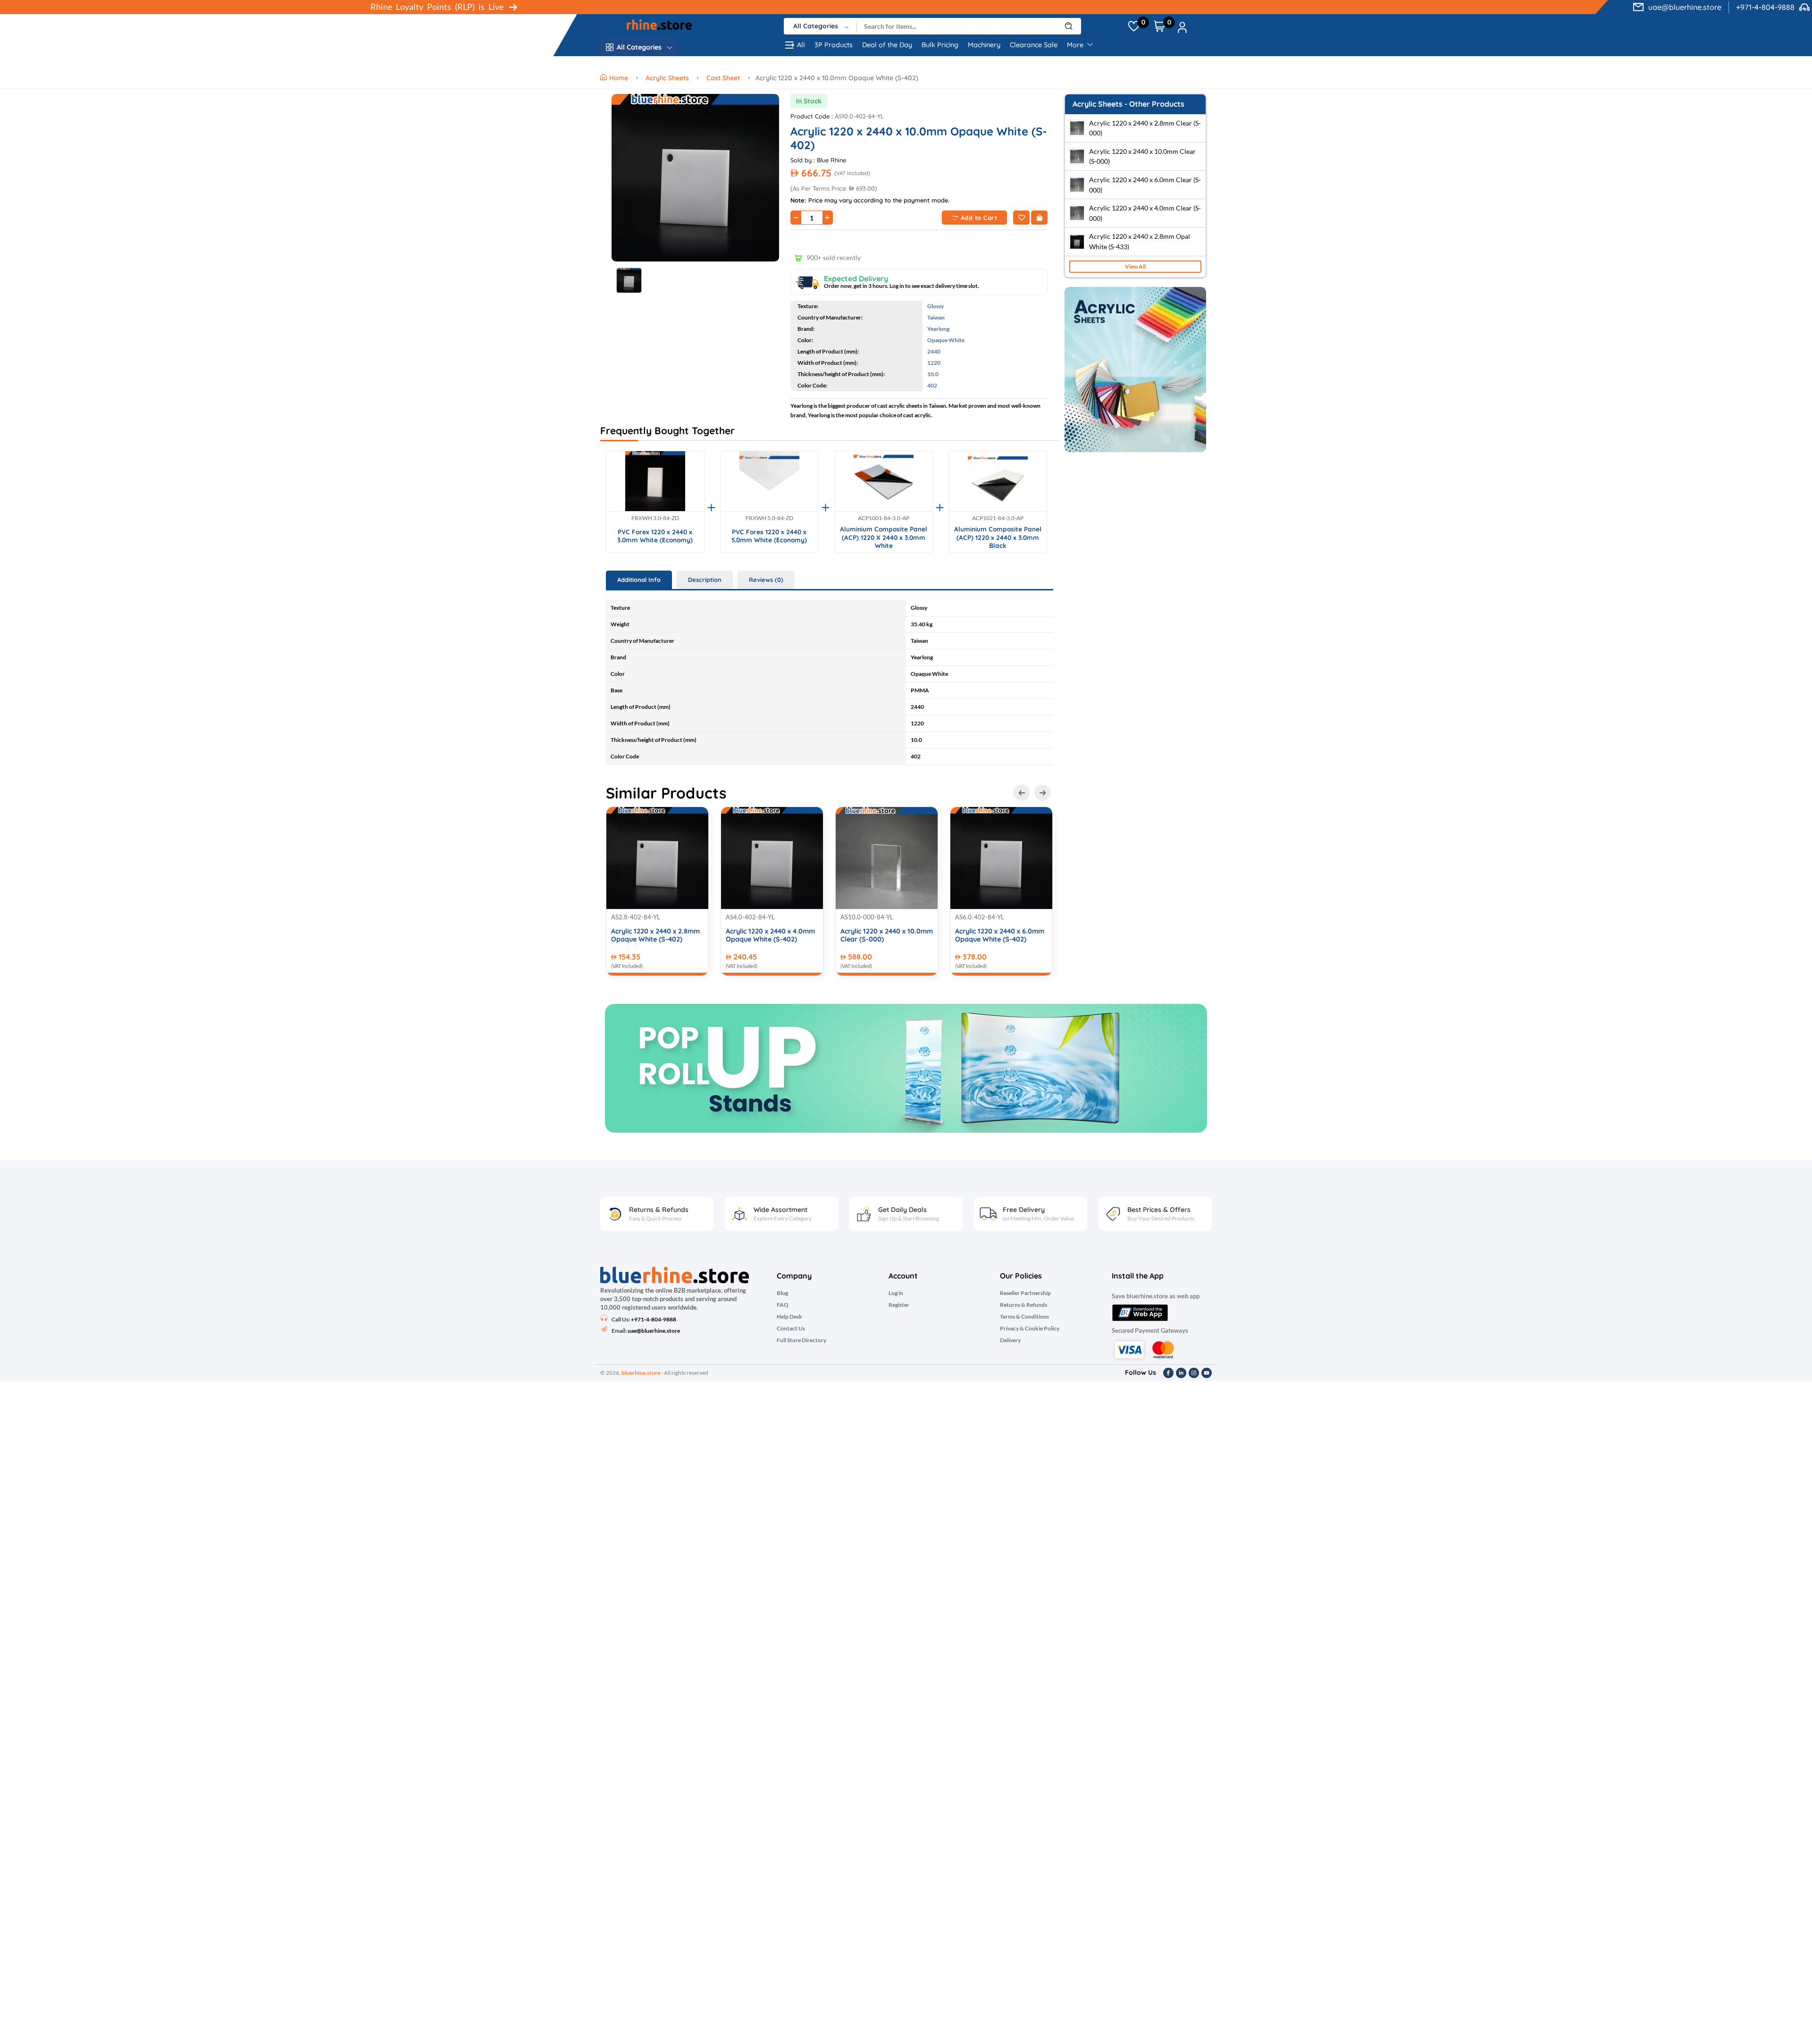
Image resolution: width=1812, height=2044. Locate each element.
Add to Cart (979, 218)
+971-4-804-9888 (1765, 7)
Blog (782, 1293)
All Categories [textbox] (816, 26)
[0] (1134, 26)
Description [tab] (705, 580)
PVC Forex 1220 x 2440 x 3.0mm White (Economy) (655, 536)
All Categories (639, 47)
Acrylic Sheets (667, 78)
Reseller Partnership (1025, 1293)
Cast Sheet (723, 78)
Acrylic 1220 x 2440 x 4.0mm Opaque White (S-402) (770, 935)
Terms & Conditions (1024, 1317)
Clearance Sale (1034, 45)
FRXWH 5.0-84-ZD (769, 518)
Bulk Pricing (940, 45)
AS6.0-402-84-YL (980, 917)
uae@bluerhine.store (1685, 7)
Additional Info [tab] (639, 580)
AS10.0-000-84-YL (867, 917)
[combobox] (820, 26)
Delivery (1010, 1340)
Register (899, 1305)
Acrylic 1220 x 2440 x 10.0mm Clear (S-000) (887, 935)
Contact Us (791, 1329)
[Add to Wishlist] (1021, 218)
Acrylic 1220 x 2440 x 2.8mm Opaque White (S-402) (655, 935)
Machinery (984, 45)
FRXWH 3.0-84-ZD (655, 518)
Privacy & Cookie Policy (1030, 1329)
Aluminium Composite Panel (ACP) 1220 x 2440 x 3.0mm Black (998, 537)
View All (1135, 266)
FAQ (783, 1305)
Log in (896, 1293)
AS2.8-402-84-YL (636, 917)
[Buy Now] (1039, 218)
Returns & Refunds (1023, 1305)
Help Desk (789, 1317)
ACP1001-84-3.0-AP (884, 518)
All (801, 45)
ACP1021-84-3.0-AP (998, 518)
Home (620, 78)
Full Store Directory (801, 1340)
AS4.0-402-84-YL (750, 917)
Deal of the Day (887, 45)
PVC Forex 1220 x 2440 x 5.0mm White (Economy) (769, 536)
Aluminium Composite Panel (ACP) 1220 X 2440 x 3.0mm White (884, 537)
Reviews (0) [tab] (766, 580)
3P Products (834, 45)
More (1076, 45)
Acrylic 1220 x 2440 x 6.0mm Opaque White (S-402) (1000, 935)
